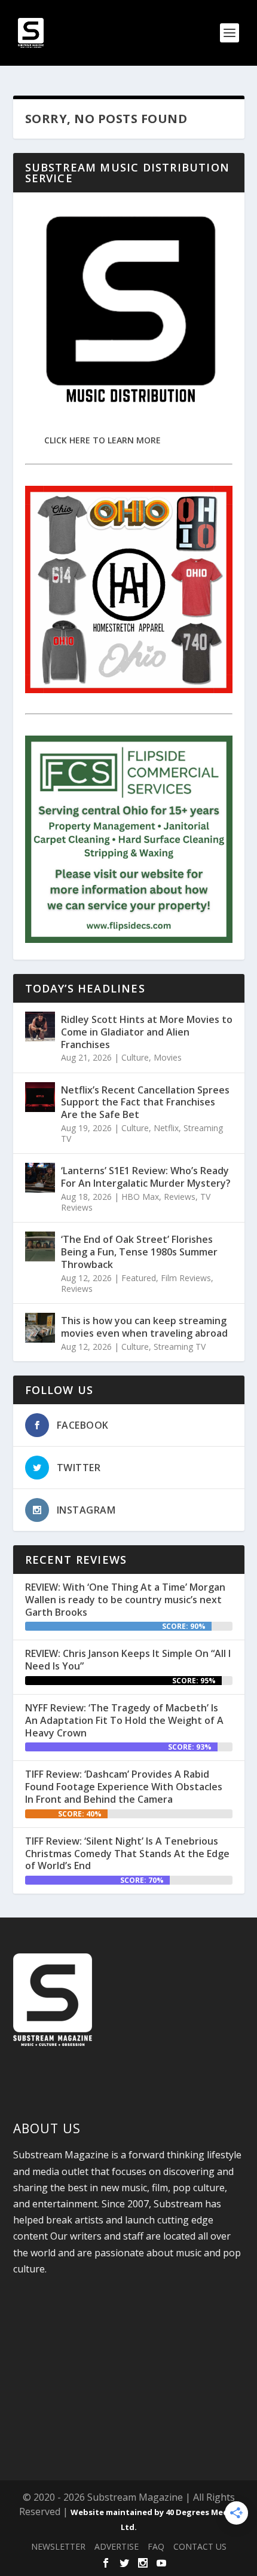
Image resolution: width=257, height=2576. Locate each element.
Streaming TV (180, 1347)
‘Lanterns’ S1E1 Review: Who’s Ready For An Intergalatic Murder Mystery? (146, 1177)
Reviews (180, 1197)
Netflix (166, 1128)
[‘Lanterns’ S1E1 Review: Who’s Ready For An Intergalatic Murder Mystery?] (40, 1178)
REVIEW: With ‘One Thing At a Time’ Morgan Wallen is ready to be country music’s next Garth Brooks (125, 1600)
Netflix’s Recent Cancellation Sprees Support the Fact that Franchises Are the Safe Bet (145, 1102)
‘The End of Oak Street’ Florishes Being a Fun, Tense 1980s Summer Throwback (139, 1252)
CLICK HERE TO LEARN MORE (103, 440)
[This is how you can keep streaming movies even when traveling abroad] (40, 1328)
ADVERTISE (117, 2546)
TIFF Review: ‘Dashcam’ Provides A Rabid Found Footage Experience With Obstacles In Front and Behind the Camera (124, 1787)
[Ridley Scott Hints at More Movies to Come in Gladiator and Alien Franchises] (40, 1027)
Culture (135, 1057)
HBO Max (140, 1197)
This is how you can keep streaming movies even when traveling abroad (144, 1327)
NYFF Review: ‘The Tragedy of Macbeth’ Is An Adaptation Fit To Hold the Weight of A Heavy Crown (124, 1720)
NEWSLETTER (58, 2546)
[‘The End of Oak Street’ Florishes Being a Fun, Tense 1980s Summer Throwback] (40, 1246)
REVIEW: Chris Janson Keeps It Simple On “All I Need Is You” (128, 1660)
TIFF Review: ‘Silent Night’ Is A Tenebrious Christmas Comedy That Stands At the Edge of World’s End (127, 1854)
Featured (139, 1278)
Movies (168, 1057)
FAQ (156, 2546)
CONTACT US (200, 2546)
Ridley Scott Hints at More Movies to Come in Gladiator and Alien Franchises (147, 1032)
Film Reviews (186, 1278)
